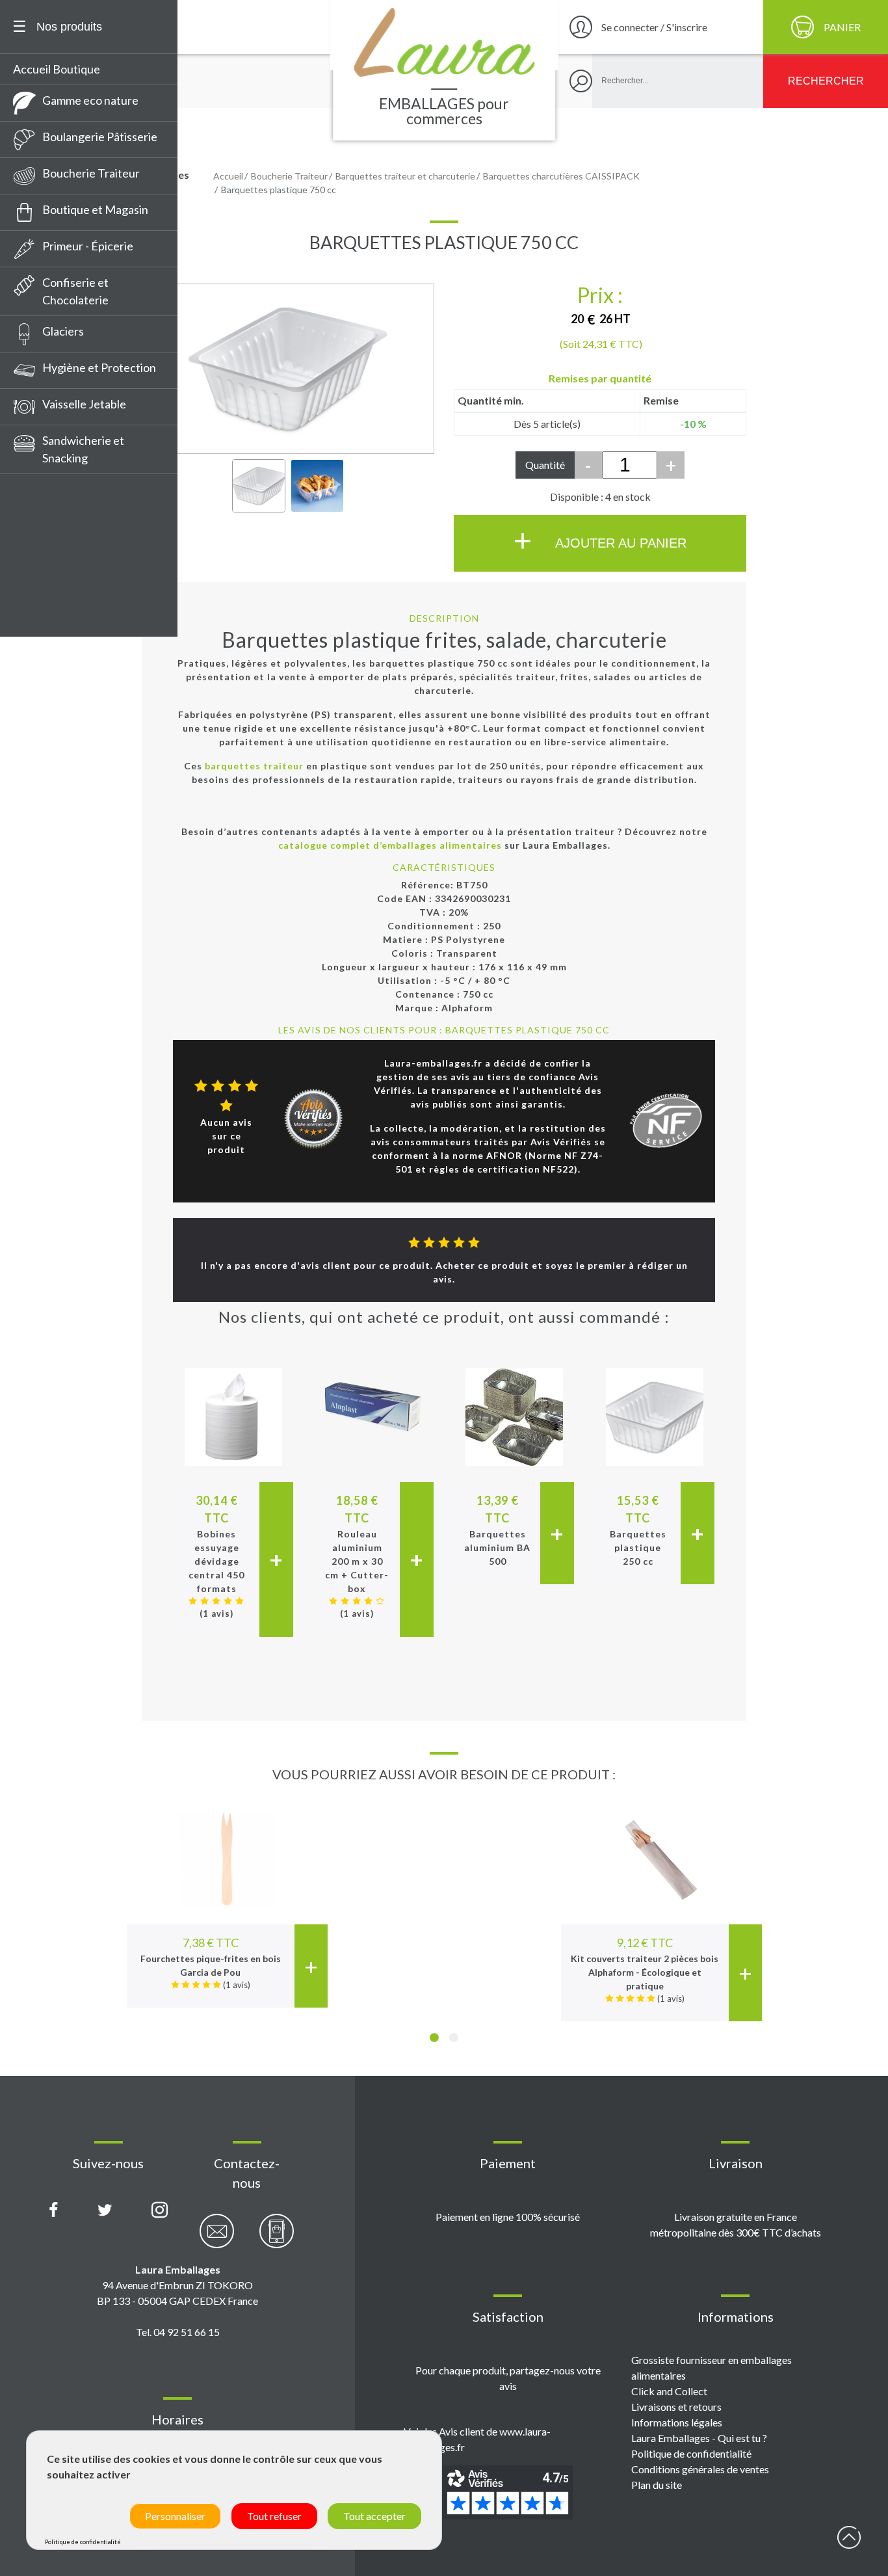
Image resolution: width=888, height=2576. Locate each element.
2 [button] (454, 2038)
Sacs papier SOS (59, 606)
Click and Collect (669, 2391)
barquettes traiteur (254, 766)
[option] (227, 1896)
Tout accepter (374, 2516)
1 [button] (434, 2038)
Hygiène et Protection (99, 367)
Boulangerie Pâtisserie (100, 137)
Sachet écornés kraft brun (85, 630)
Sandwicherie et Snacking (83, 449)
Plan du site (657, 2485)
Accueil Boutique (57, 69)
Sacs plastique (55, 582)
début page (849, 2537)
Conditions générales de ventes (700, 2469)
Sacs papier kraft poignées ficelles (86, 501)
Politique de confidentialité (691, 2453)
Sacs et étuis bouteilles (77, 558)
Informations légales (677, 2422)
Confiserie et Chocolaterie (75, 291)
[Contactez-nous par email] (217, 2238)
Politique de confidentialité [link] (83, 2542)
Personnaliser (175, 2516)
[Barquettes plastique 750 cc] (259, 486)
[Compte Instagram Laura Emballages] (160, 2211)
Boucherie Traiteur (91, 173)
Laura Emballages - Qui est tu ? (699, 2438)
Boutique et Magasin (95, 209)
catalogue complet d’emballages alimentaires (390, 845)
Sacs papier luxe (59, 534)
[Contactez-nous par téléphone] (277, 2238)
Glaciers (63, 331)
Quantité (545, 465)
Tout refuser (274, 2516)
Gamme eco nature (90, 100)
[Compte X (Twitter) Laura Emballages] (105, 2211)
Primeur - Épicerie (88, 246)
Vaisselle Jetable (84, 404)
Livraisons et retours (676, 2407)
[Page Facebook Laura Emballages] (54, 2211)
